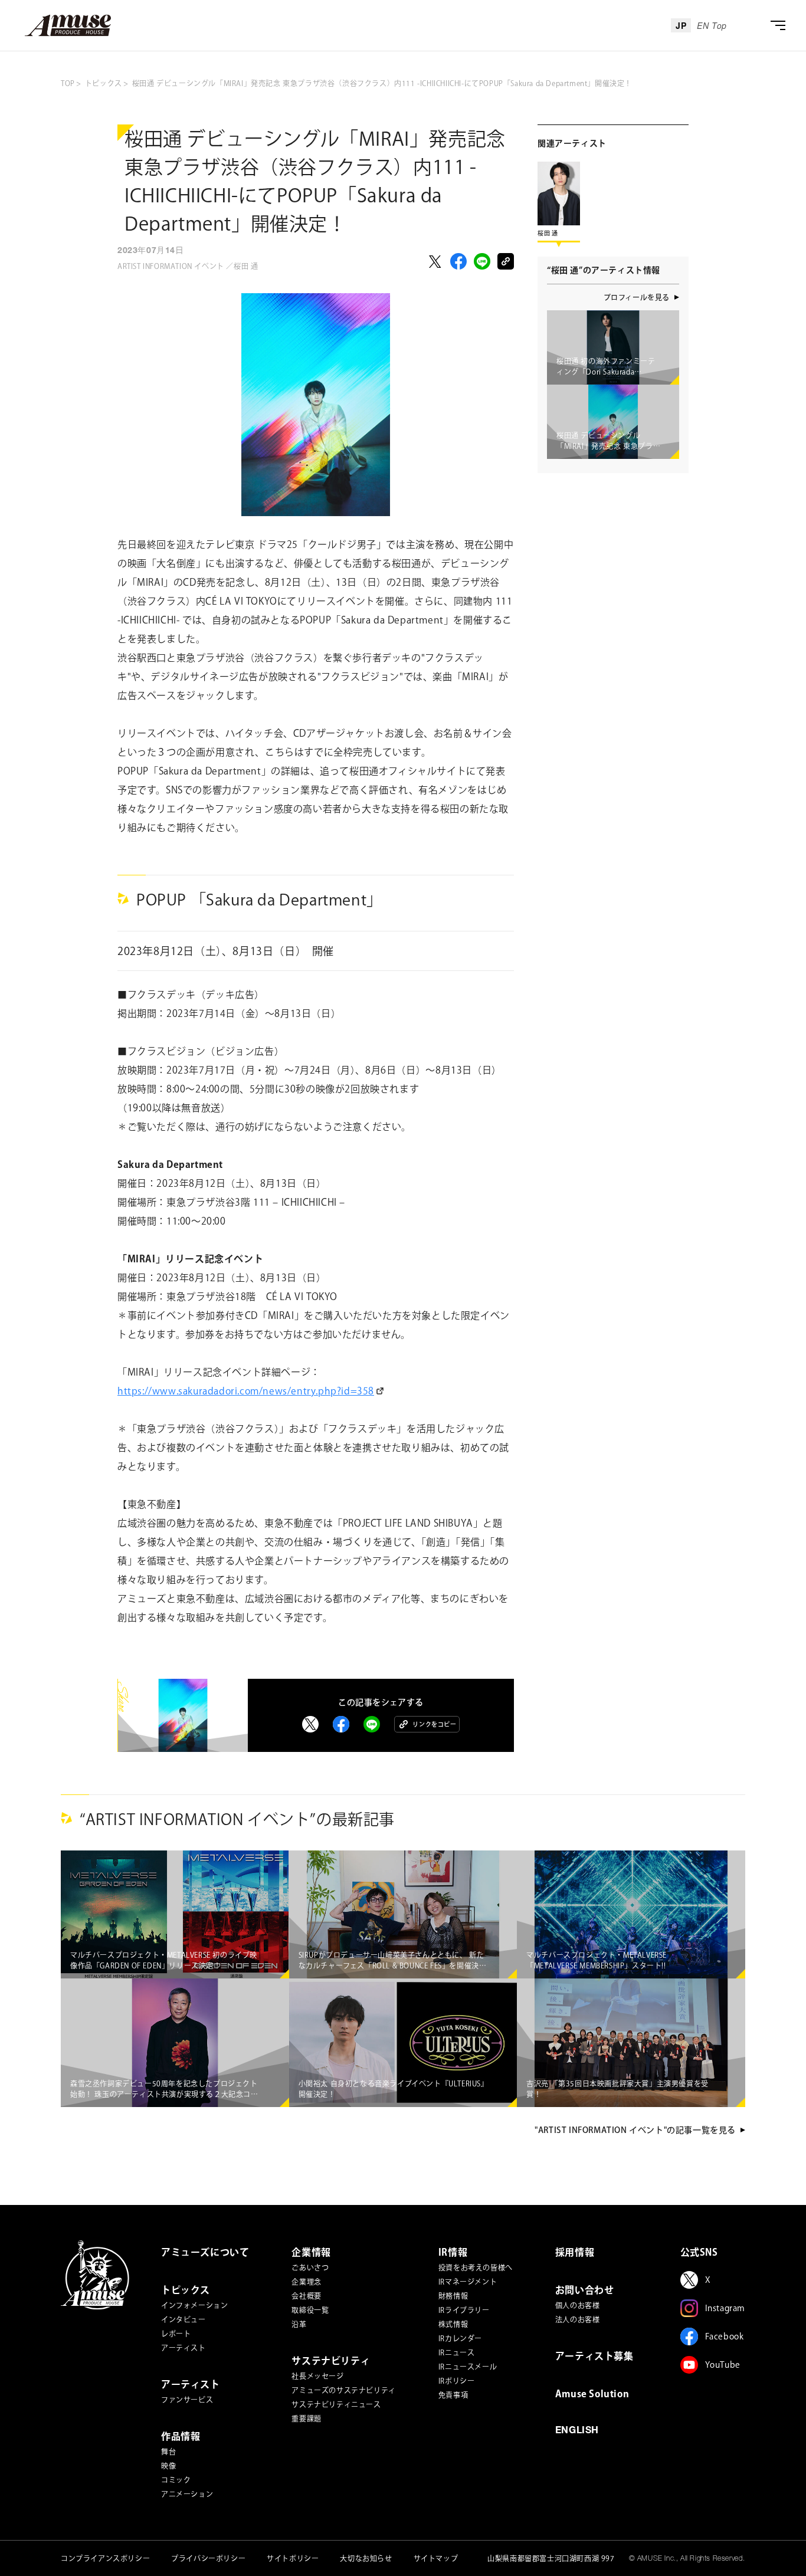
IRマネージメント (468, 2282)
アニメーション (187, 2494)
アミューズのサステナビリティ (343, 2390)
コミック (176, 2480)
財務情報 (453, 2296)
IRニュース (457, 2352)
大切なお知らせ (366, 2558)
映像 (168, 2466)
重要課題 (306, 2419)
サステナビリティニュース (336, 2404)
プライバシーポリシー (208, 2558)
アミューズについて (205, 2252)
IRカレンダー (460, 2338)
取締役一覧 (310, 2310)
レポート (176, 2334)
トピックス (186, 2290)
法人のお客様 (578, 2319)
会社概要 (306, 2296)
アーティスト (184, 2348)
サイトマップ (436, 2558)
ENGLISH (577, 2431)
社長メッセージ (317, 2376)
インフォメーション (194, 2305)
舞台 (168, 2452)
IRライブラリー (464, 2310)
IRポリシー (457, 2381)
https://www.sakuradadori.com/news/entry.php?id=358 (246, 1391)
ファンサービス (187, 2400)
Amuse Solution (592, 2394)
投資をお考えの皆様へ (476, 2267)
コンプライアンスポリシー (105, 2558)
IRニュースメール (468, 2367)
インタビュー (184, 2319)
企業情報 (311, 2252)
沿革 (299, 2324)
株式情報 (453, 2324)
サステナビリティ (331, 2361)
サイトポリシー (293, 2558)
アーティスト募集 (594, 2356)
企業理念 (306, 2282)
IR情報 (453, 2252)
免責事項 (453, 2395)
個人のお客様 (578, 2305)
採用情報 (575, 2252)
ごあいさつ (310, 2267)
